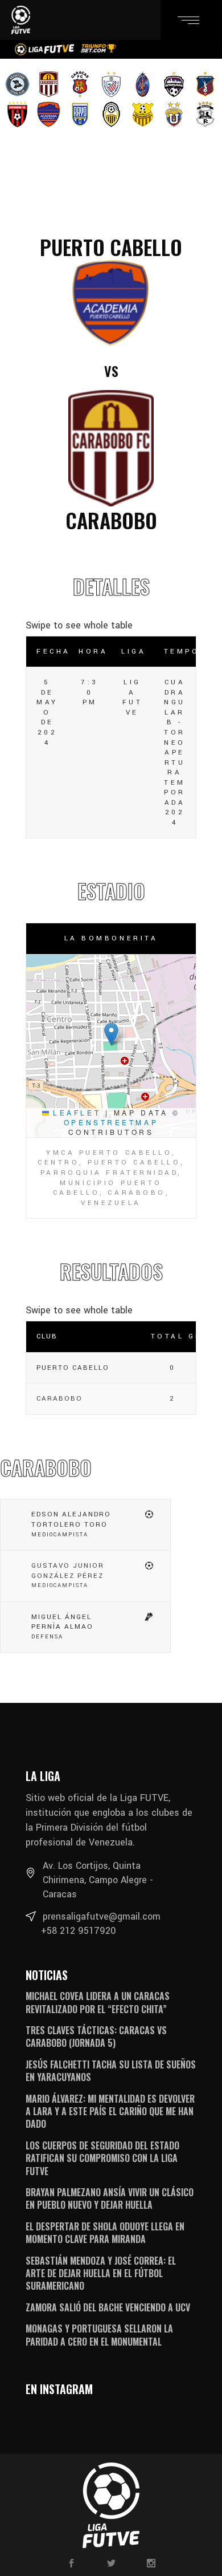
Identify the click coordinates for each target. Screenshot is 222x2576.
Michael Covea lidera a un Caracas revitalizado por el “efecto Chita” (98, 2002)
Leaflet (75, 1112)
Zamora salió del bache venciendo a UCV (108, 2307)
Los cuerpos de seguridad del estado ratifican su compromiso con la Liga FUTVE (102, 2158)
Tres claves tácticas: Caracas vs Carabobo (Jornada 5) (96, 2037)
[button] (111, 1034)
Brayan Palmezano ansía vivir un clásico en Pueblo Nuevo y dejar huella (110, 2198)
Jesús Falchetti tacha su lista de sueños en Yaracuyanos (111, 2071)
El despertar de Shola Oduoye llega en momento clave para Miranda (105, 2233)
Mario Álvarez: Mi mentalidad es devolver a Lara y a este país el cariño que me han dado (110, 2111)
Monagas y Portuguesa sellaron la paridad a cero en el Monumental (99, 2335)
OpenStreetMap (111, 1122)
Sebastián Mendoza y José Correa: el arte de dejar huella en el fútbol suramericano (101, 2273)
